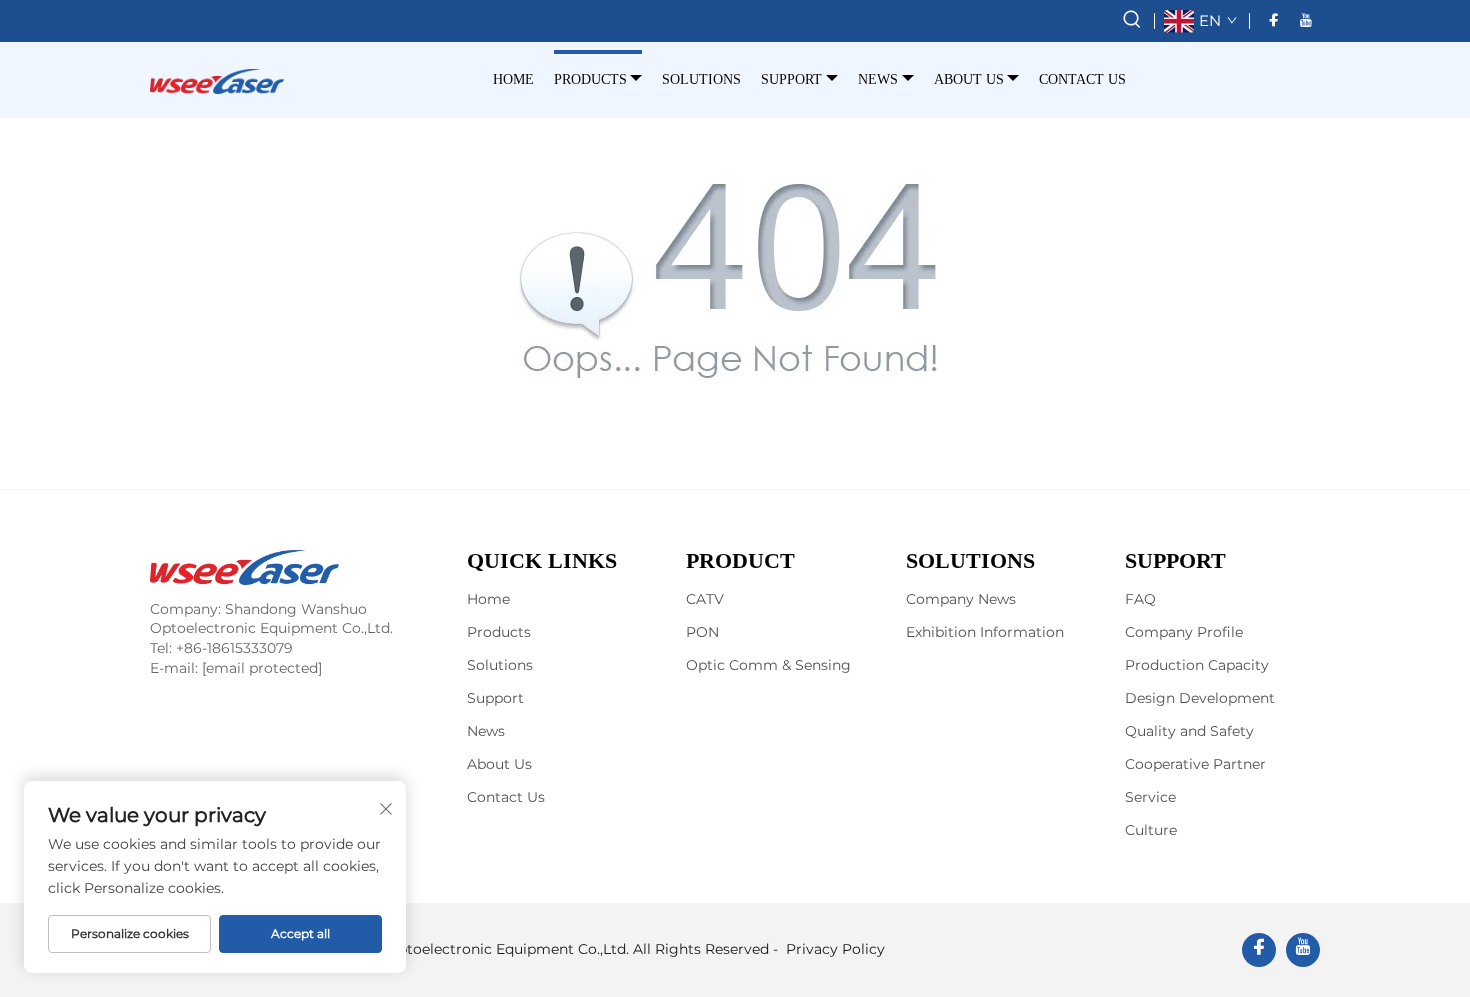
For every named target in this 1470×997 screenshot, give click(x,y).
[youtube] (1306, 21)
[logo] (217, 80)
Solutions (701, 79)
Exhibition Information (985, 632)
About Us (969, 79)
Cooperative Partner (1195, 764)
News (878, 79)
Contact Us (1082, 79)
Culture (1151, 830)
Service (1150, 797)
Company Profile (1184, 632)
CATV (705, 599)
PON (702, 632)
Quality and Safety (1189, 731)
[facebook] (1274, 21)
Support (791, 79)
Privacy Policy (835, 949)
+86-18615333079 (234, 648)
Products (590, 79)
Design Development (1200, 698)
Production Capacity (1197, 665)
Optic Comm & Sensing (768, 665)
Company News (961, 599)
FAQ (1140, 599)
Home (513, 79)
